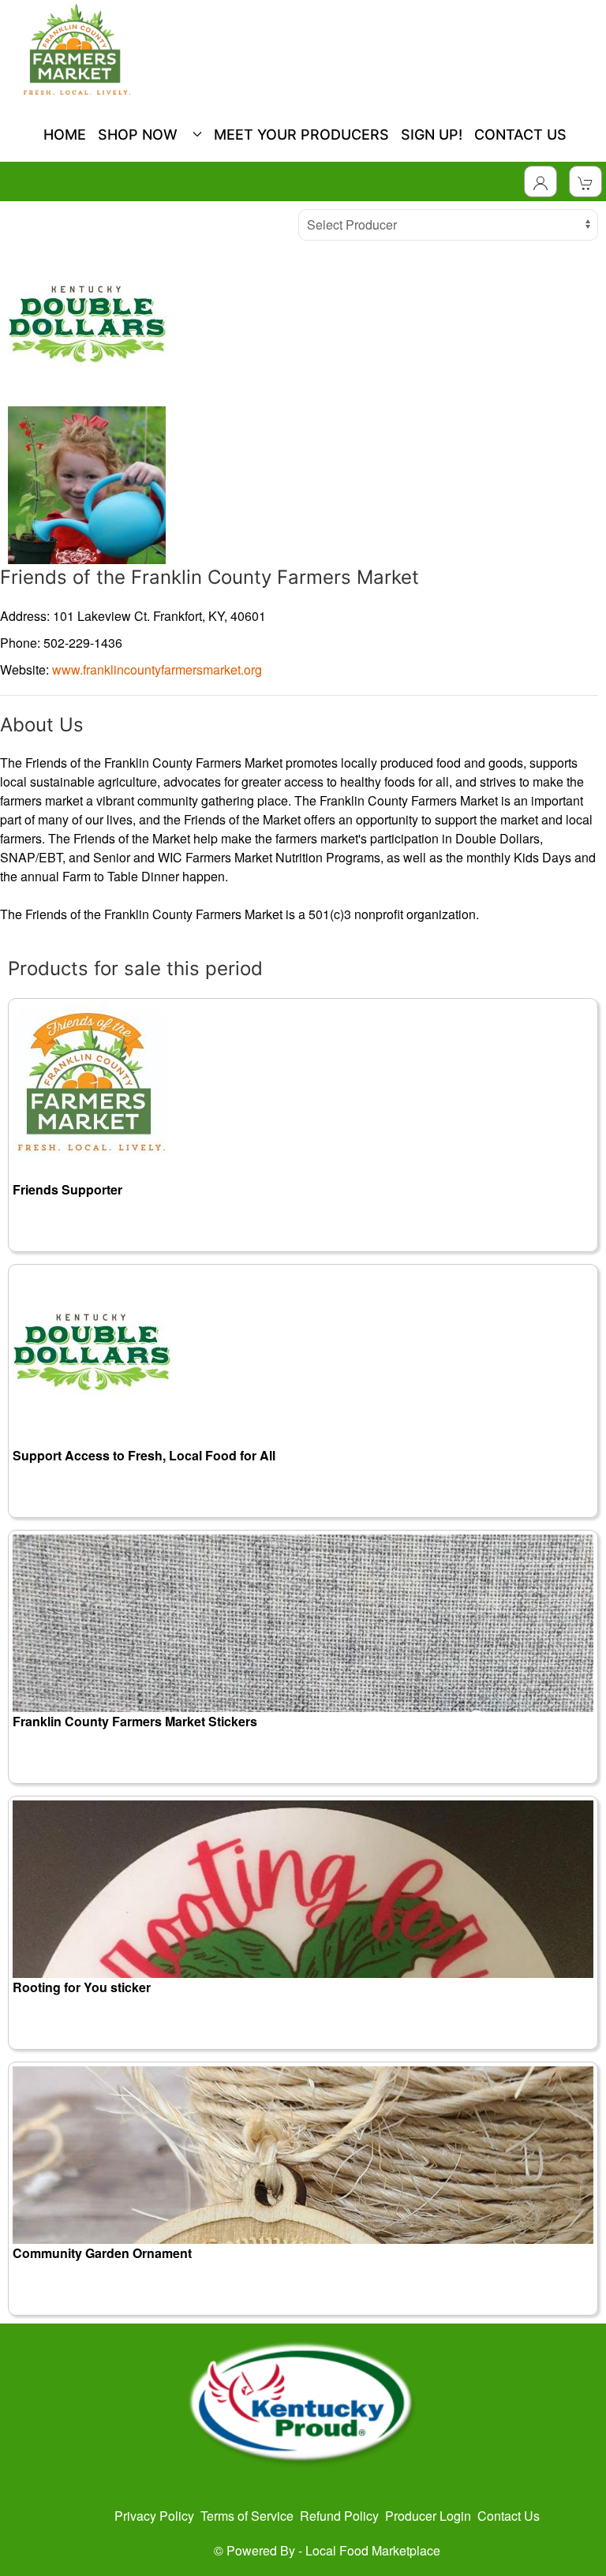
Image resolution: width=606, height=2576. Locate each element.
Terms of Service (247, 2516)
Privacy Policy (154, 2516)
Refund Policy (339, 2516)
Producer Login (428, 2516)
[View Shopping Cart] (585, 181)
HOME (65, 135)
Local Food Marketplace (373, 2550)
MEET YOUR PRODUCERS (301, 135)
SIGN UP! (432, 135)
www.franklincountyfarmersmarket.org (157, 669)
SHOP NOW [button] (142, 135)
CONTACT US (520, 135)
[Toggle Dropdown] (541, 181)
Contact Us (509, 2516)
